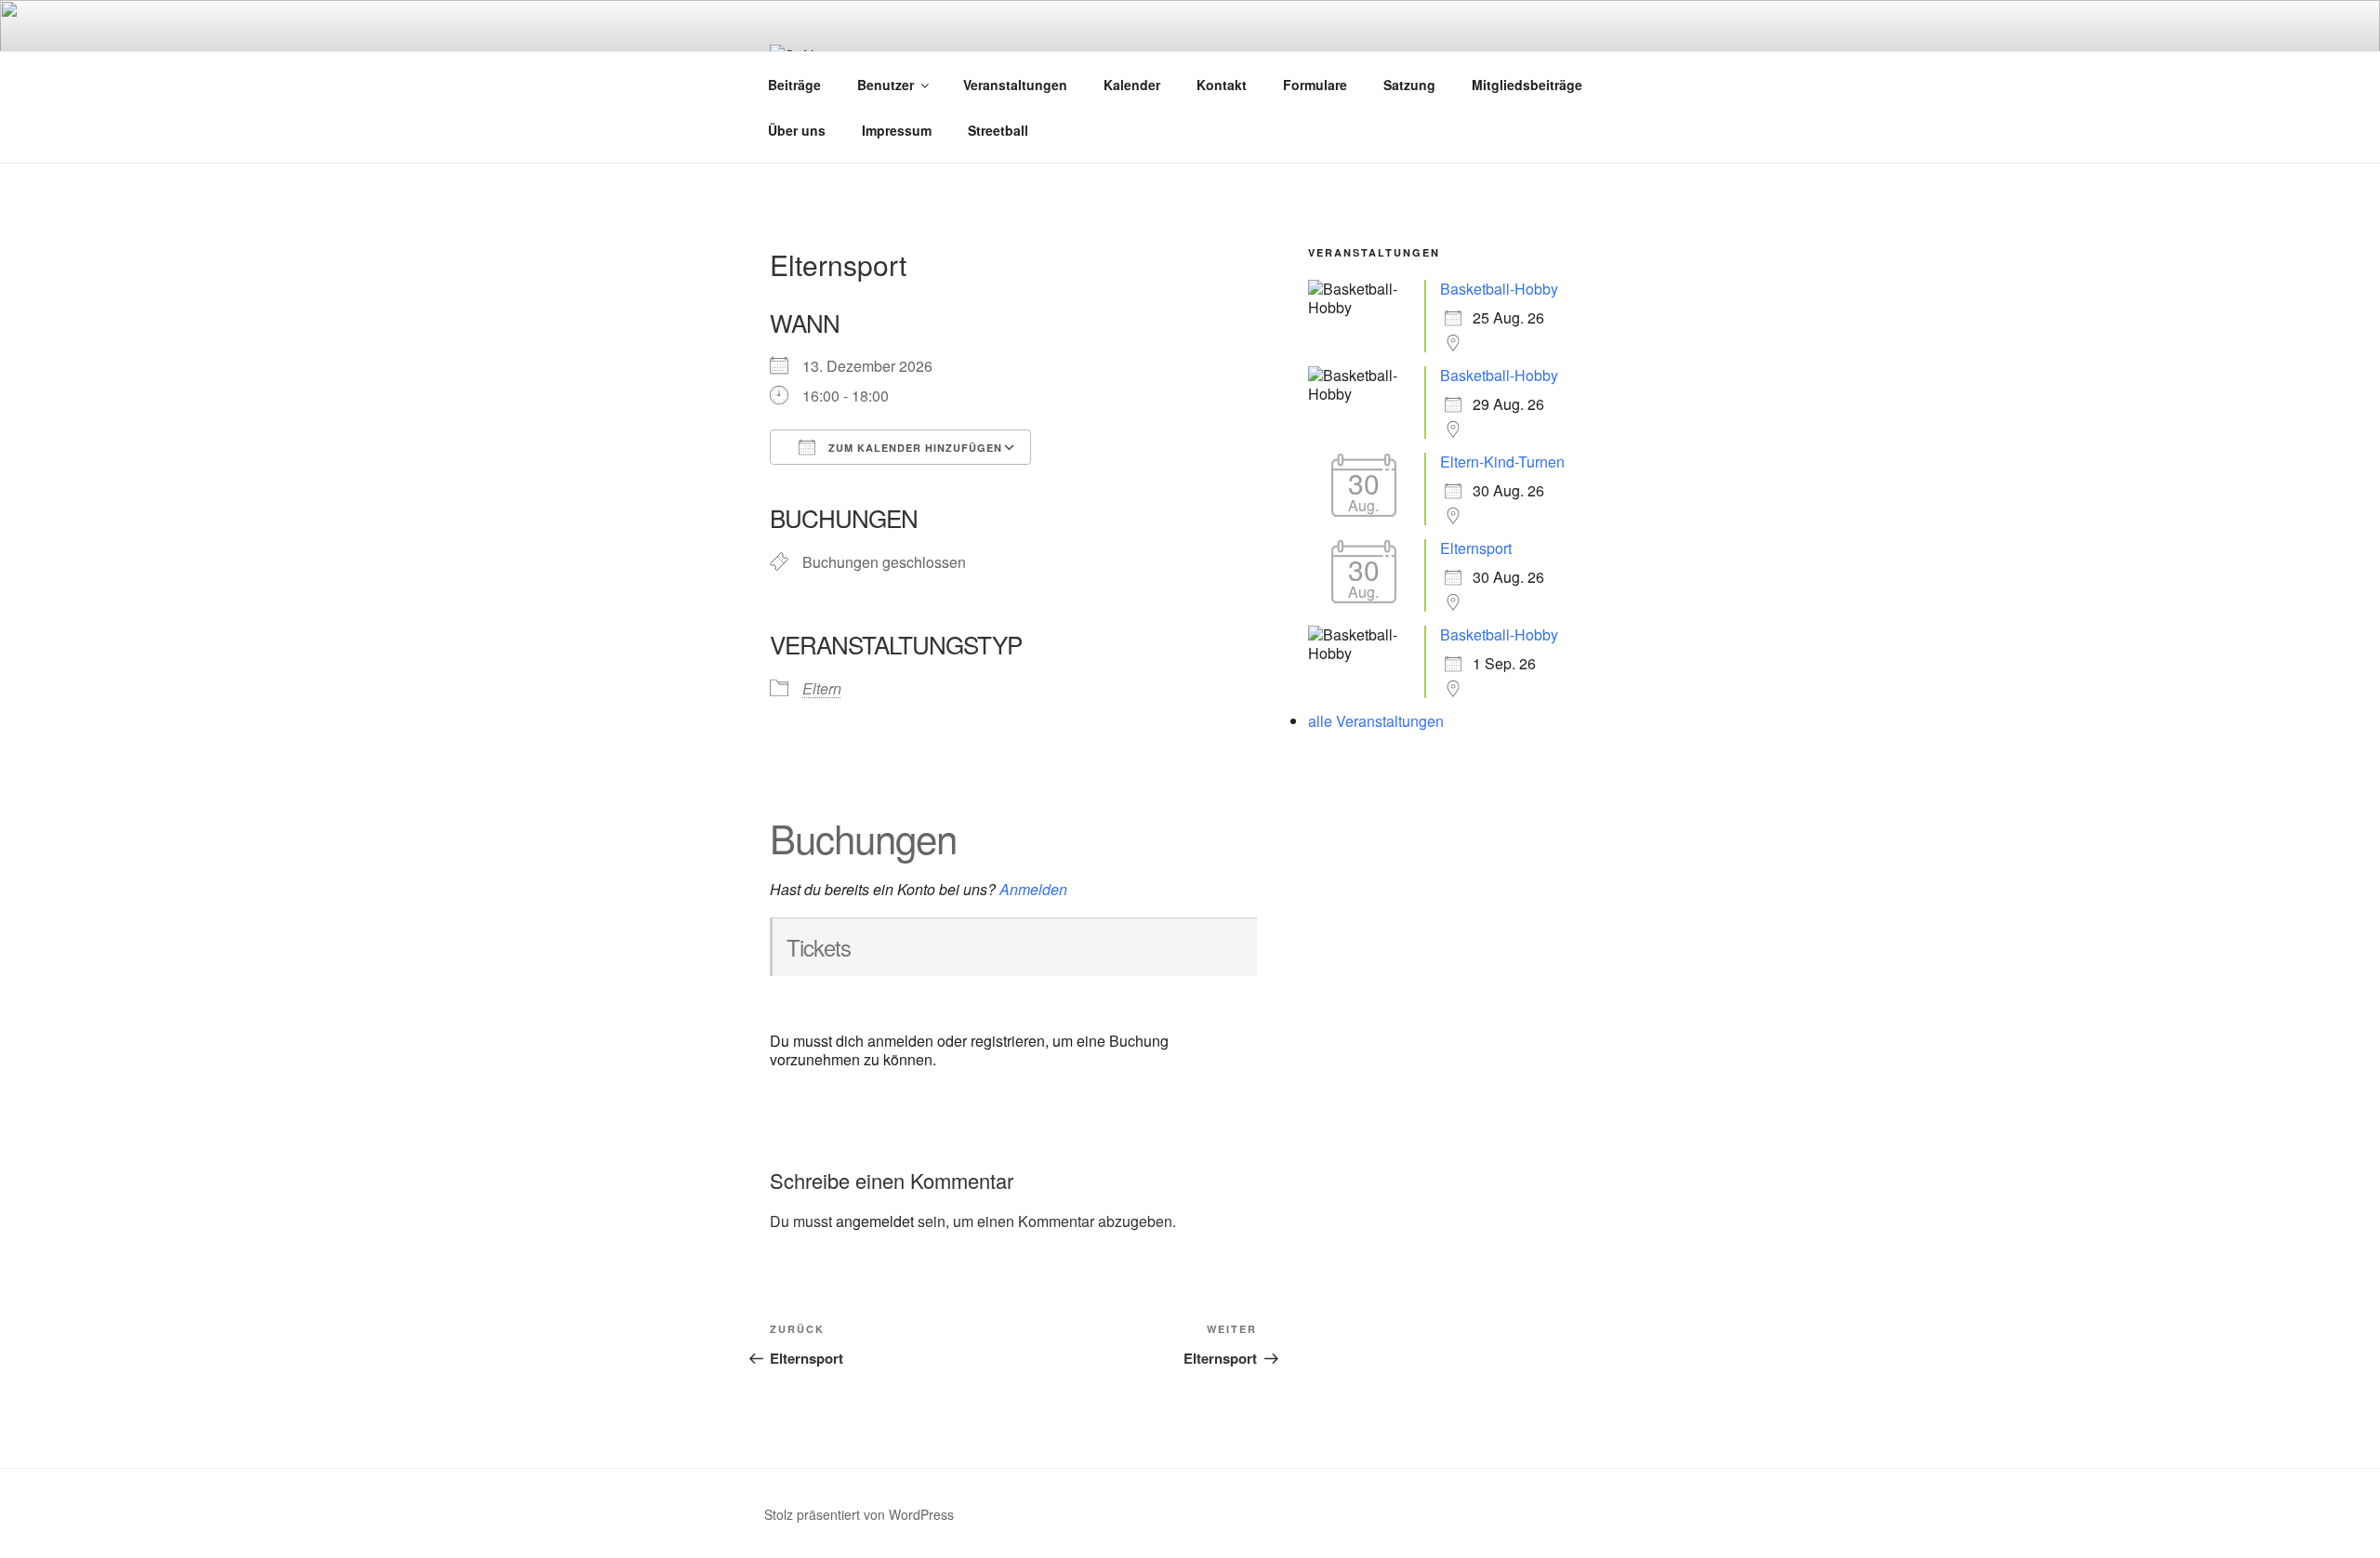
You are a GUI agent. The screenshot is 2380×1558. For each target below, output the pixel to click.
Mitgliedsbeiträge (1527, 85)
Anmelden (1033, 889)
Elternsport (1476, 548)
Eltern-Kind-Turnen (1502, 462)
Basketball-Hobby (1499, 289)
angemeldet (875, 1221)
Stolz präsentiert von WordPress (859, 1514)
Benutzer (886, 85)
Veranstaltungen (1015, 85)
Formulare (1315, 85)
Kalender (1132, 85)
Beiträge (794, 85)
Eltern (822, 688)
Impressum (897, 130)
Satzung (1409, 85)
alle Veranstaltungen (1376, 721)
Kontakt (1222, 85)
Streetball (998, 130)
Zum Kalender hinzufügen (913, 448)
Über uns (797, 130)
